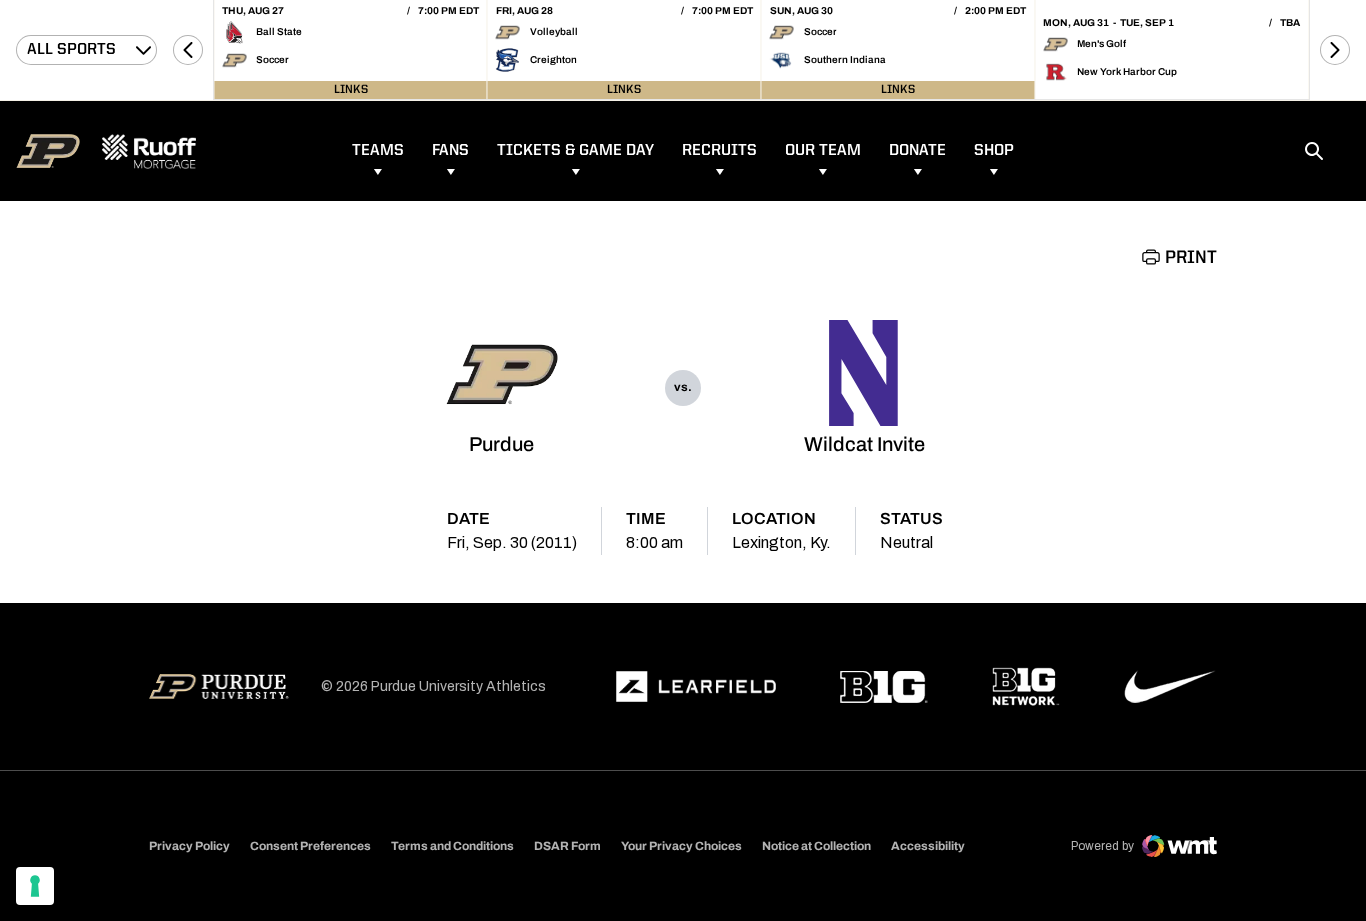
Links (351, 90)
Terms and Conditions (452, 846)
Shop (994, 151)
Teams (378, 151)
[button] (188, 50)
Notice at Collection (816, 846)
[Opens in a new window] (696, 687)
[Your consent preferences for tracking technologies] (35, 886)
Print (1191, 258)
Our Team (823, 151)
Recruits (719, 151)
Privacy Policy (189, 846)
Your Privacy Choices (681, 846)
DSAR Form (567, 846)
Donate (917, 151)
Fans (450, 151)
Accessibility (928, 845)
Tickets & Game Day (575, 151)
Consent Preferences (310, 846)
